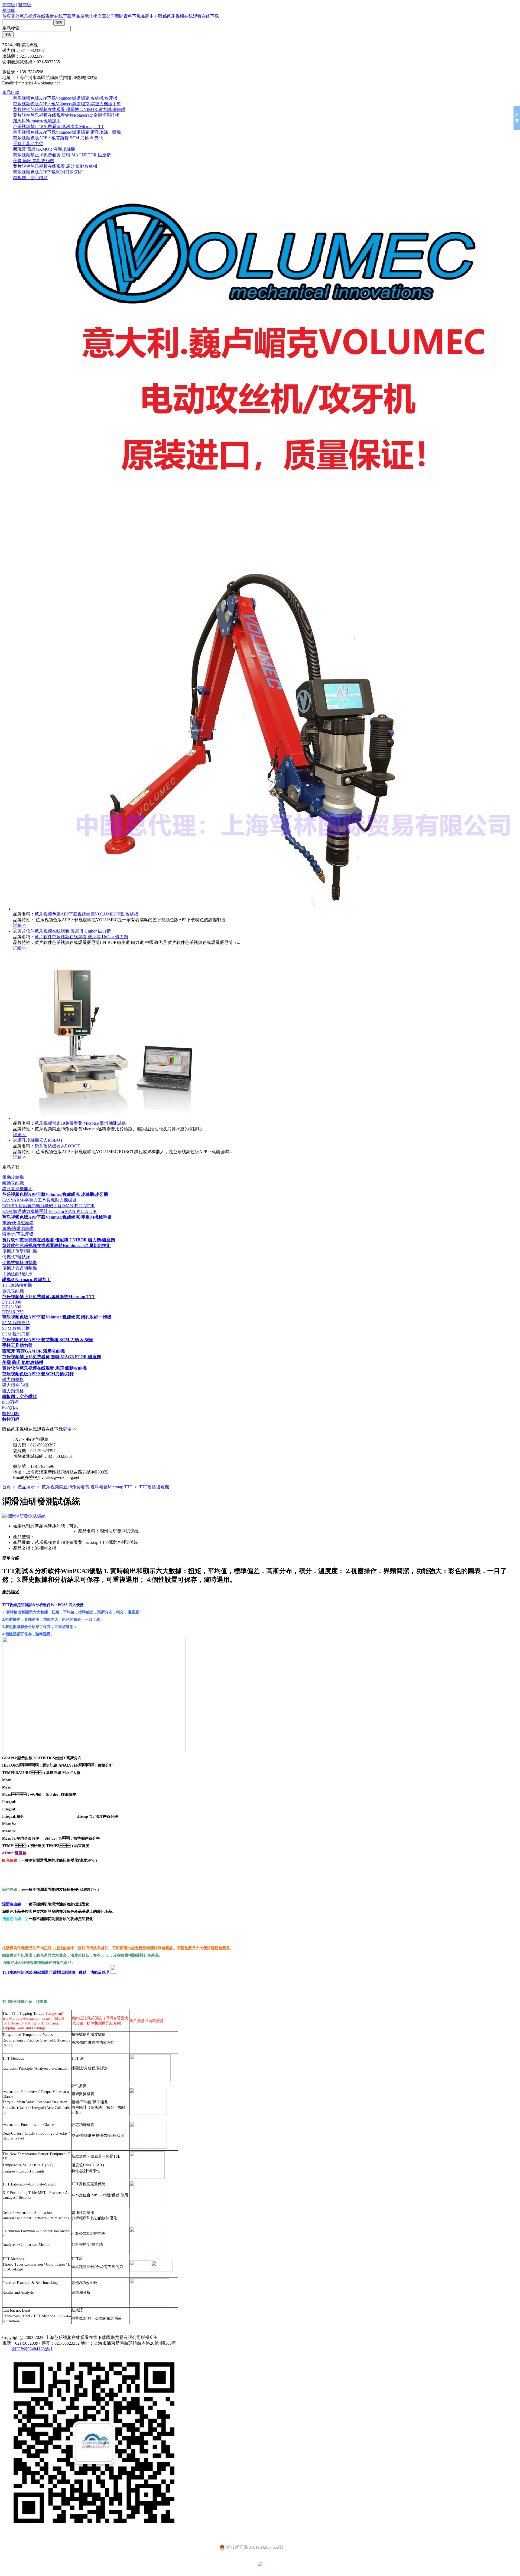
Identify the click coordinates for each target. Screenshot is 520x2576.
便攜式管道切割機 (19, 1268)
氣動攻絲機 (13, 1183)
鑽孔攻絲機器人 (17, 1189)
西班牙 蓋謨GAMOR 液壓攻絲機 (44, 149)
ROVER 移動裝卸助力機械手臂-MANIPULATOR (48, 1206)
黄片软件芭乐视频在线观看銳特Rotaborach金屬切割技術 (66, 115)
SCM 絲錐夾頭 (16, 1323)
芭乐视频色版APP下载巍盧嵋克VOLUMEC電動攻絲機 (87, 914)
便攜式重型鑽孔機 (19, 1251)
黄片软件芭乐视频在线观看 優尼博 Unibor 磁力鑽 (81, 937)
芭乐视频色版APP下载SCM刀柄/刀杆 (48, 172)
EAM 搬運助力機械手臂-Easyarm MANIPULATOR (49, 1211)
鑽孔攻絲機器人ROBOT (57, 1146)
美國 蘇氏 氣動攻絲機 (34, 161)
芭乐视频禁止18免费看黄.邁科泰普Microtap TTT (58, 127)
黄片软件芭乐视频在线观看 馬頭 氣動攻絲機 (55, 166)
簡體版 (9, 5)
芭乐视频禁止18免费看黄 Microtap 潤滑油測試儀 (80, 1123)
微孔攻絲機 (13, 1291)
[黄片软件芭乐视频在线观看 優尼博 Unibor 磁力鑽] (62, 931)
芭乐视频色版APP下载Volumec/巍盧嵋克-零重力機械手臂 (67, 104)
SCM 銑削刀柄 (16, 1334)
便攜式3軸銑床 (16, 1257)
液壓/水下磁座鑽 (18, 1234)
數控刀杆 (11, 1414)
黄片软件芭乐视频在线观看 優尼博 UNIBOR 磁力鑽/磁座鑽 (69, 109)
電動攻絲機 (13, 1177)
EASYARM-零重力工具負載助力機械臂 (39, 1200)
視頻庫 (9, 10)
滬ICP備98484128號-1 (32, 2349)
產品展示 (80, 16)
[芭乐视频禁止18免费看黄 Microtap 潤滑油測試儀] (112, 1118)
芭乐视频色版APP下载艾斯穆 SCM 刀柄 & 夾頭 (58, 138)
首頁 (6, 16)
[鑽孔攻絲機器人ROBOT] (38, 1140)
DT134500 (12, 1307)
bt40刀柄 (10, 1408)
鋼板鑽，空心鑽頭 (30, 178)
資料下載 (132, 16)
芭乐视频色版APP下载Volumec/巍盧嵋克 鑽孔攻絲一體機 (67, 132)
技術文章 (97, 16)
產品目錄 (11, 92)
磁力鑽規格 (13, 1379)
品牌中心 (149, 16)
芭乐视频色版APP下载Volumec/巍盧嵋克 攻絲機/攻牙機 (65, 98)
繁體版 (25, 5)
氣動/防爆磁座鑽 (18, 1228)
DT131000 (12, 1302)
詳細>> (20, 925)
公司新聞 (115, 16)
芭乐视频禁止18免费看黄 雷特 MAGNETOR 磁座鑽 (62, 155)
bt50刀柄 (10, 1402)
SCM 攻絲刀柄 (16, 1328)
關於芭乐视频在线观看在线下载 (41, 16)
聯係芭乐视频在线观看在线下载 (188, 16)
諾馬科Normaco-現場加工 (37, 121)
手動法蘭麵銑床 (17, 1274)
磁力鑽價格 (13, 1391)
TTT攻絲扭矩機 (17, 1285)
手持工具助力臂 (28, 144)
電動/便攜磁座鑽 (18, 1223)
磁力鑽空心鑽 (15, 1385)
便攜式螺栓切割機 (19, 1263)
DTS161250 (13, 1312)
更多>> (70, 1429)
